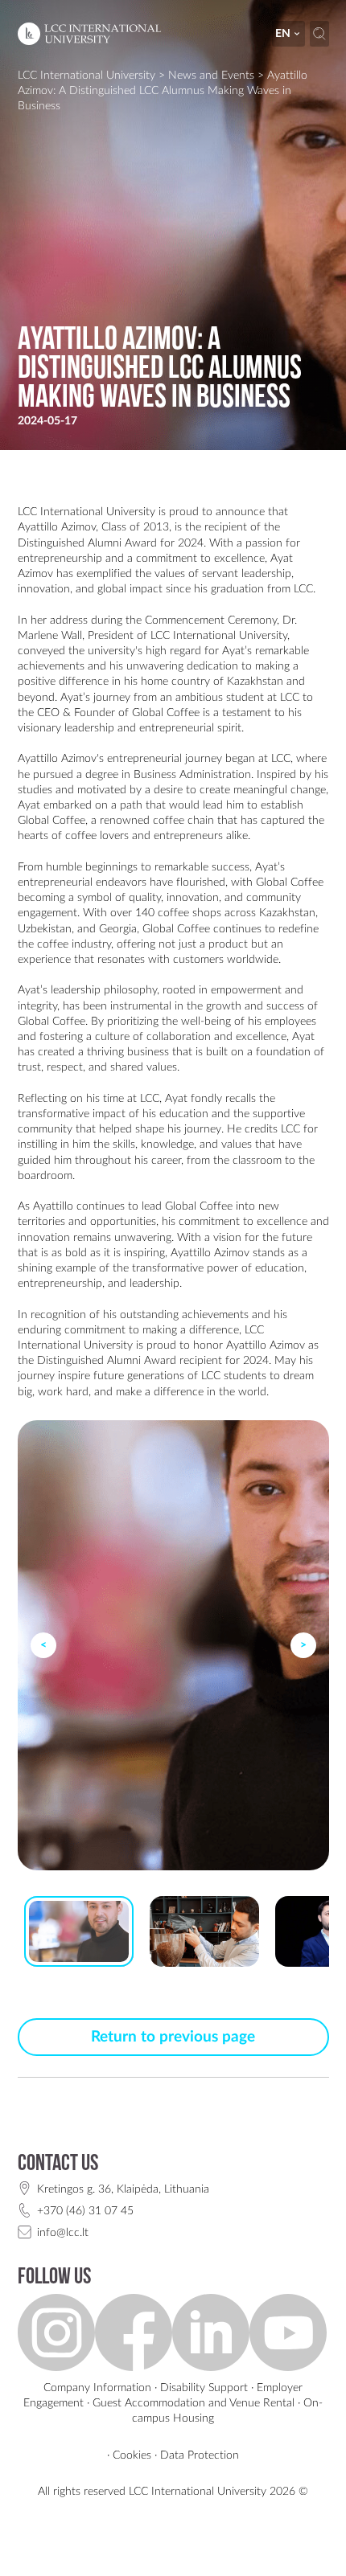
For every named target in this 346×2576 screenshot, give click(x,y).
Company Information (97, 2388)
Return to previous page (173, 2037)
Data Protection (200, 2455)
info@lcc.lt (63, 2232)
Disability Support (204, 2388)
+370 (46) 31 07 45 (85, 2211)
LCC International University (86, 75)
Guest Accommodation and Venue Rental (194, 2403)
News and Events (211, 75)
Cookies (132, 2455)
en (283, 33)
